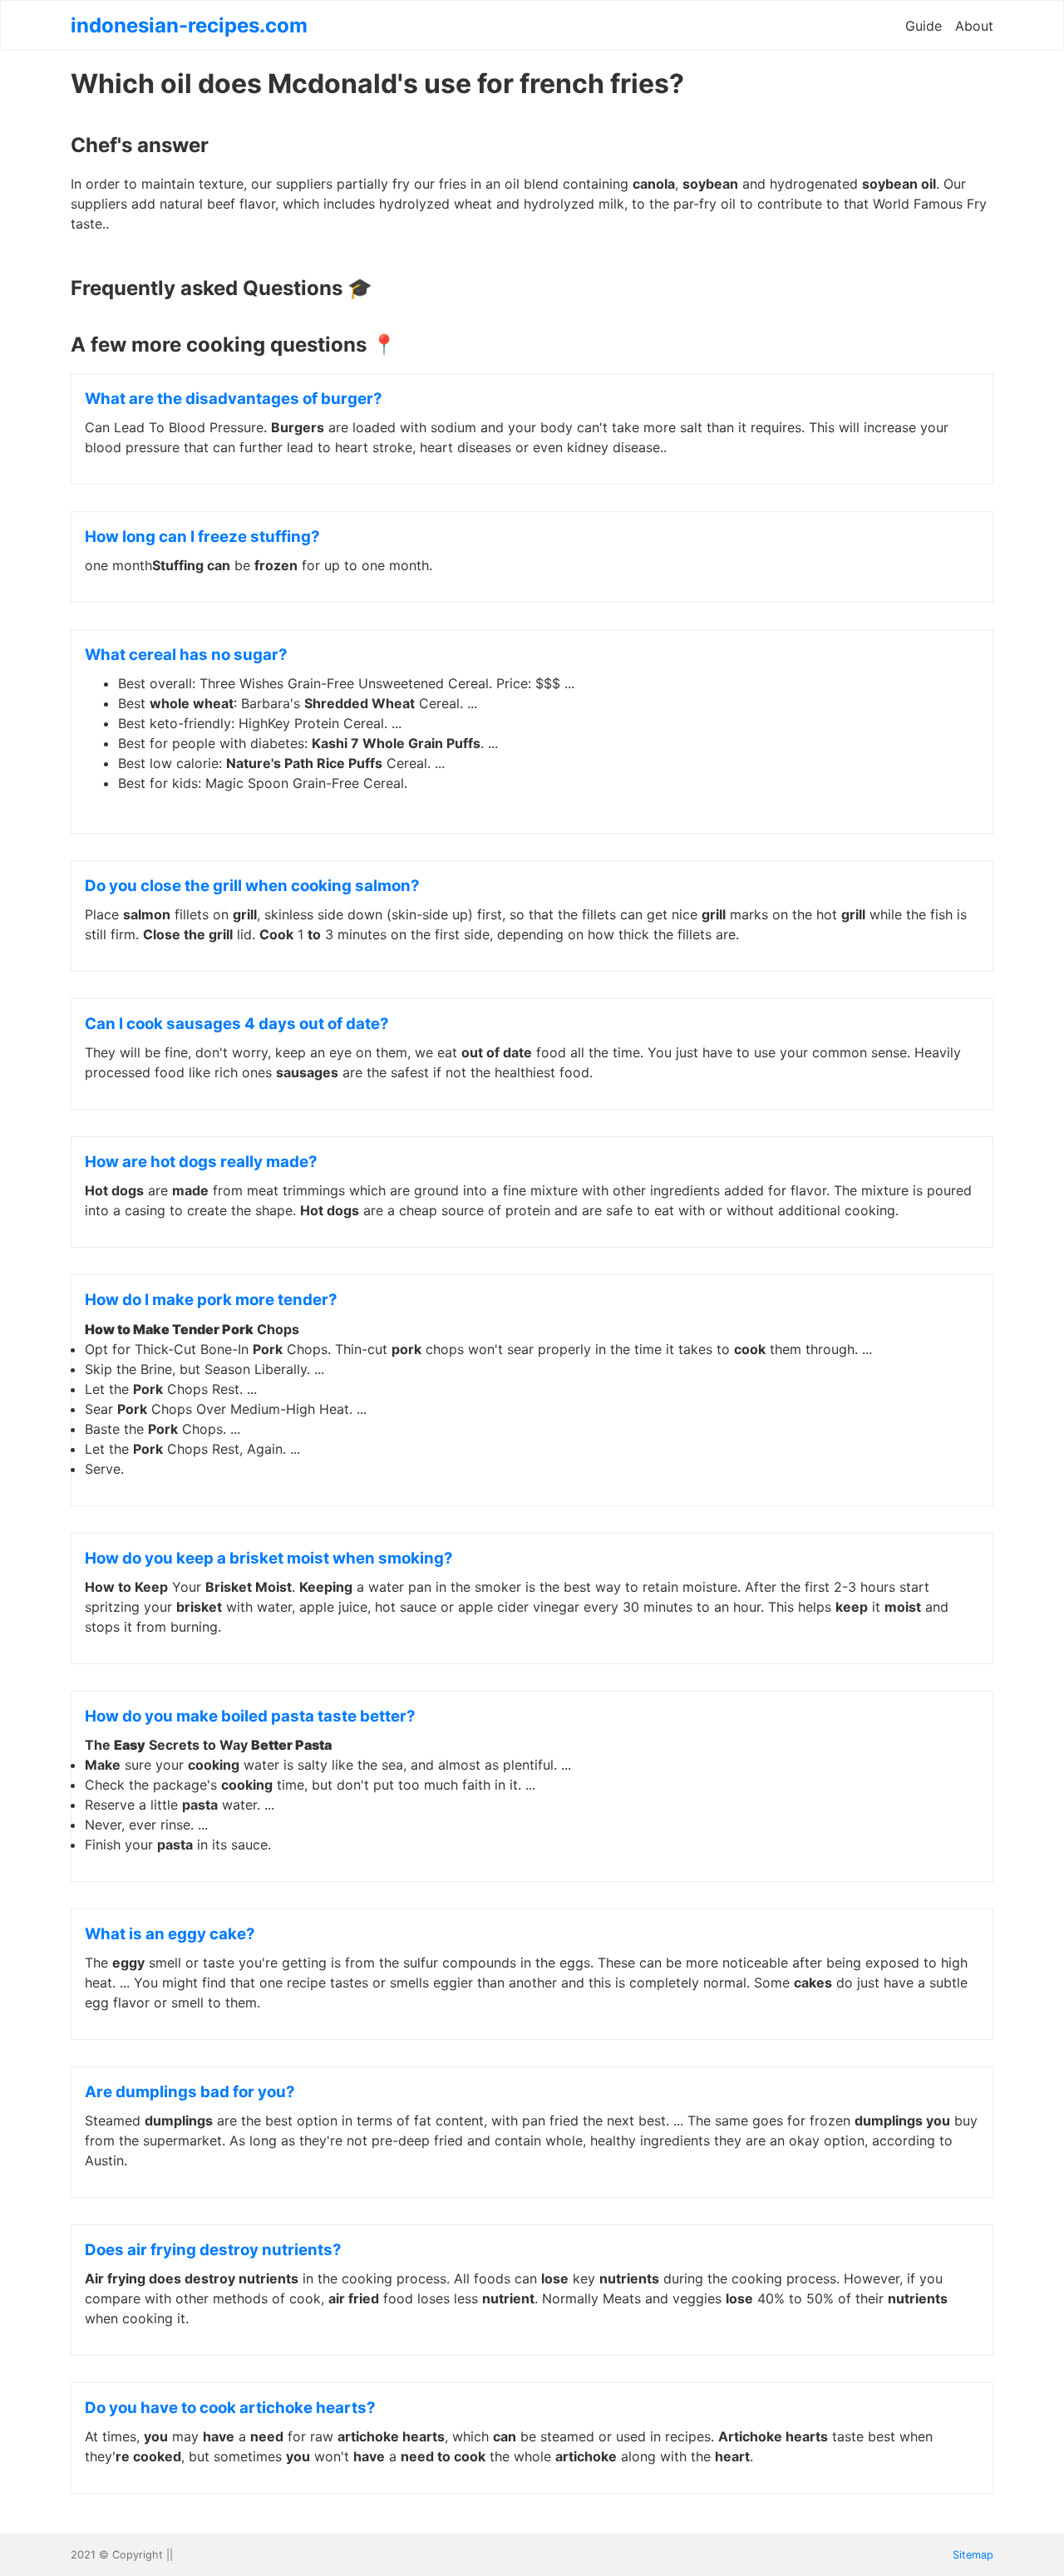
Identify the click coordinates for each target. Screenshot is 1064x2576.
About (974, 26)
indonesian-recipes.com (189, 25)
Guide (924, 26)
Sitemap (973, 2555)
